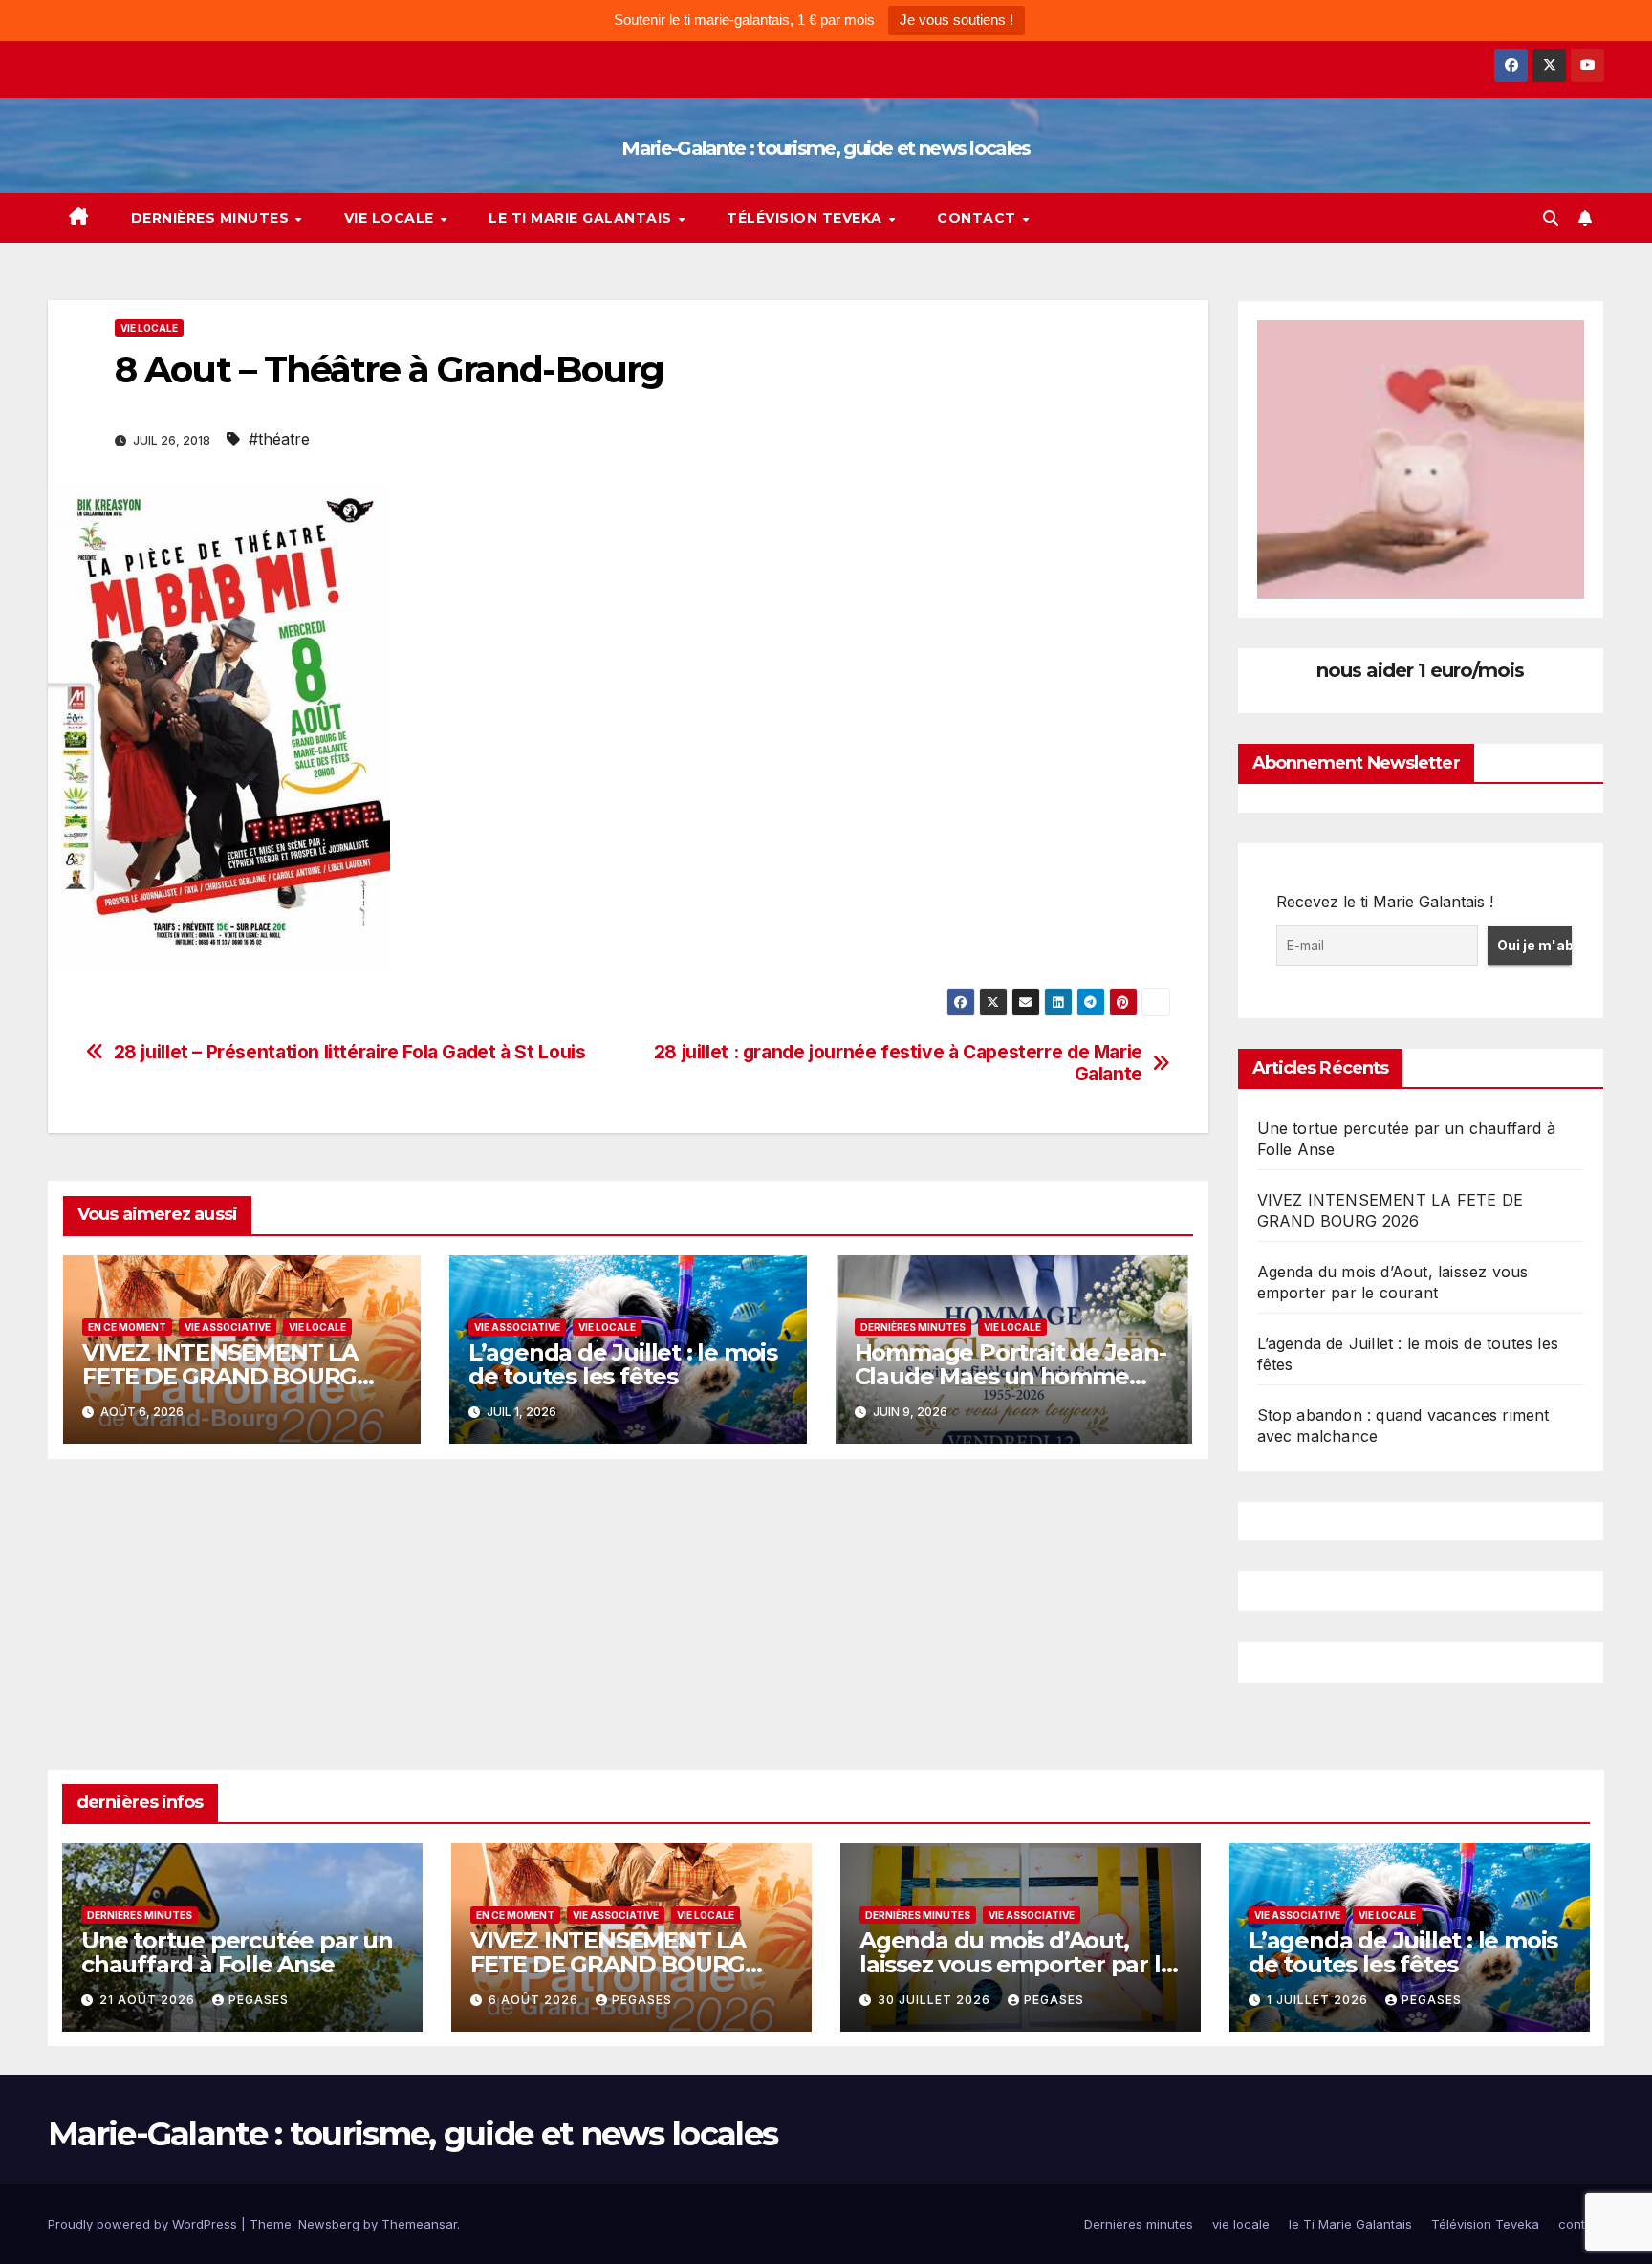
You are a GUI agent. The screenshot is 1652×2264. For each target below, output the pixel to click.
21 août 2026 (149, 2000)
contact (978, 218)
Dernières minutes (212, 218)
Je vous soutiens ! (956, 20)
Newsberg (329, 2224)
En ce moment (127, 1327)
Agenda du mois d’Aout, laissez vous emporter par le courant (1017, 1964)
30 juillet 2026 (936, 2000)
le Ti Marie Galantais (582, 218)
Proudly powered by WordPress (144, 2224)
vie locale (391, 218)
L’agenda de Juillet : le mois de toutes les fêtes (623, 1364)
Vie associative (228, 1327)
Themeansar (419, 2224)
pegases (259, 2000)
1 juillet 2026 (1319, 2000)
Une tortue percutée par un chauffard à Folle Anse (237, 1952)
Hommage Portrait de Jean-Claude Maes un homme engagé (1011, 1376)
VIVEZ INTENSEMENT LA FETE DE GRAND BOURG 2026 (220, 1376)
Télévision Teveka (806, 218)
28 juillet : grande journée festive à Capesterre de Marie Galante (898, 1063)
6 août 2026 (535, 2000)
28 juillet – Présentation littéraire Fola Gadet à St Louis (350, 1052)
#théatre (279, 439)
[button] (1551, 218)
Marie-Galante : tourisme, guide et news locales (826, 148)
